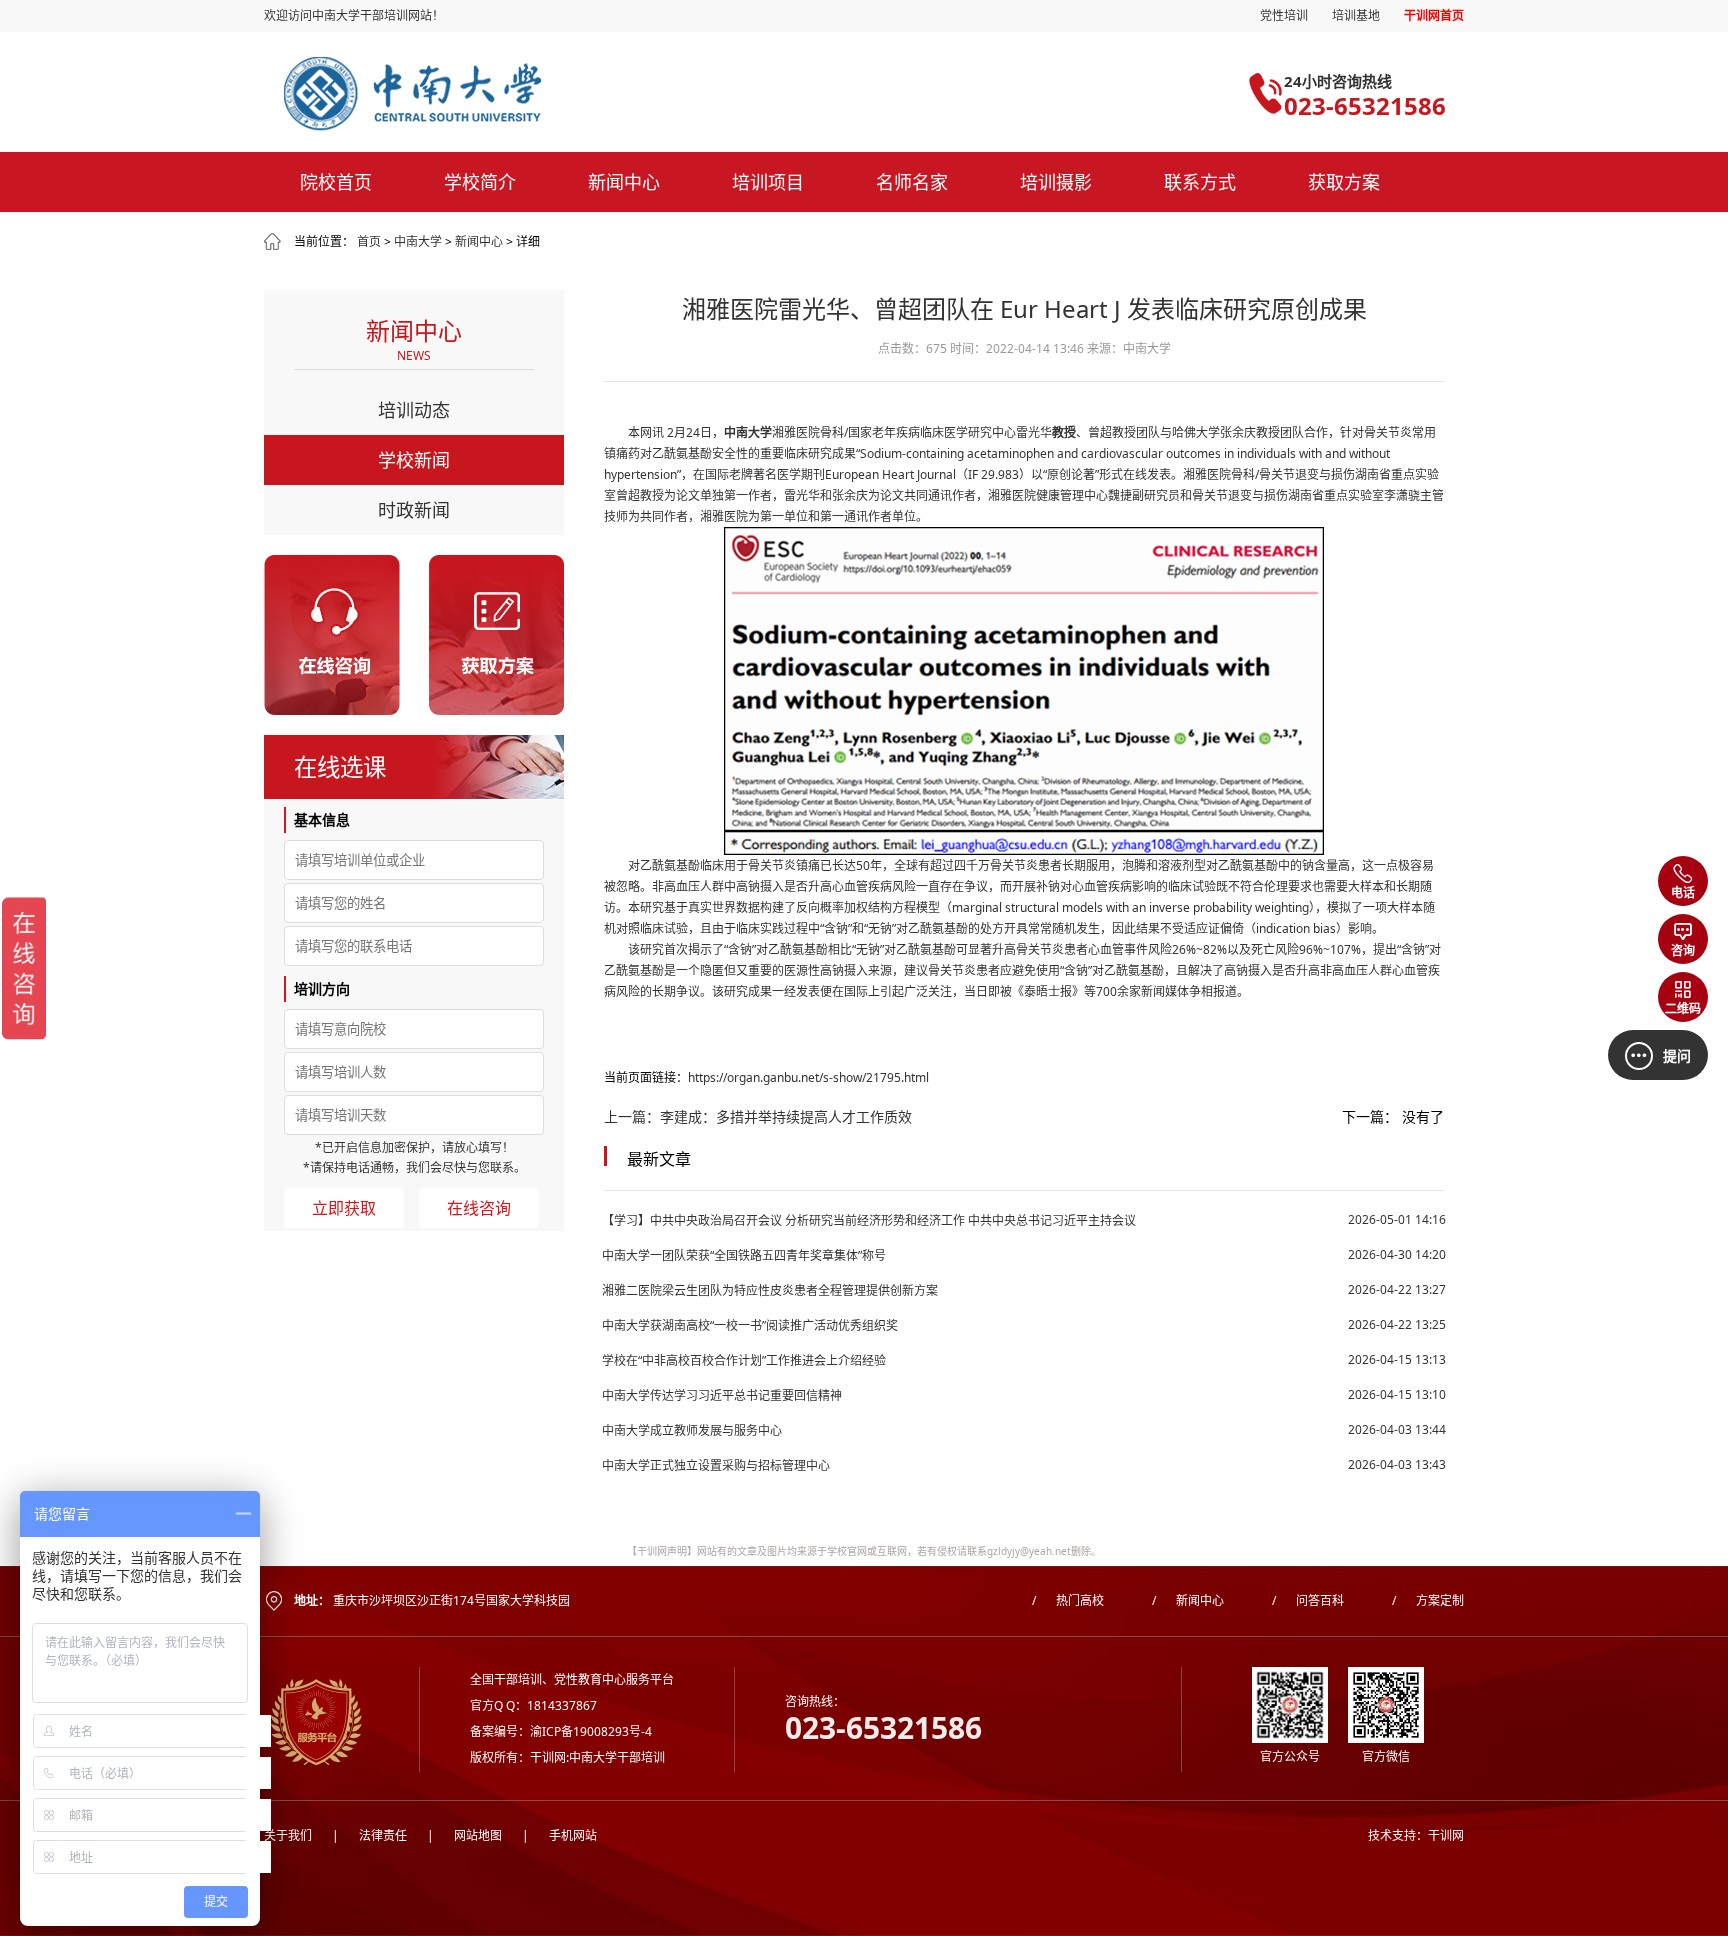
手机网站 (559, 1835)
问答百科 (1308, 1600)
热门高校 (1068, 1600)
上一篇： (632, 1116)
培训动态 (414, 410)
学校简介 (480, 182)
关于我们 (288, 1835)
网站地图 (464, 1835)
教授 (1064, 432)
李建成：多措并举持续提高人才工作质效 (786, 1116)
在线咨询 (479, 1208)
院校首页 (336, 182)
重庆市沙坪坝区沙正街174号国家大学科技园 (451, 1600)
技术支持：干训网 (1416, 1835)
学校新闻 (414, 460)
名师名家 (912, 182)
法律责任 (369, 1835)
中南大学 (418, 241)
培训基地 (1356, 15)
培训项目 (768, 182)
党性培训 (1284, 15)
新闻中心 (624, 182)
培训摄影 (1056, 182)
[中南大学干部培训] (526, 94)
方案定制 (1428, 1600)
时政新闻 (414, 510)
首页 (369, 241)
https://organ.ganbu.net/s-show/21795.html (808, 1077)
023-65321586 (1365, 105)
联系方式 (1200, 182)
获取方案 (1344, 182)
